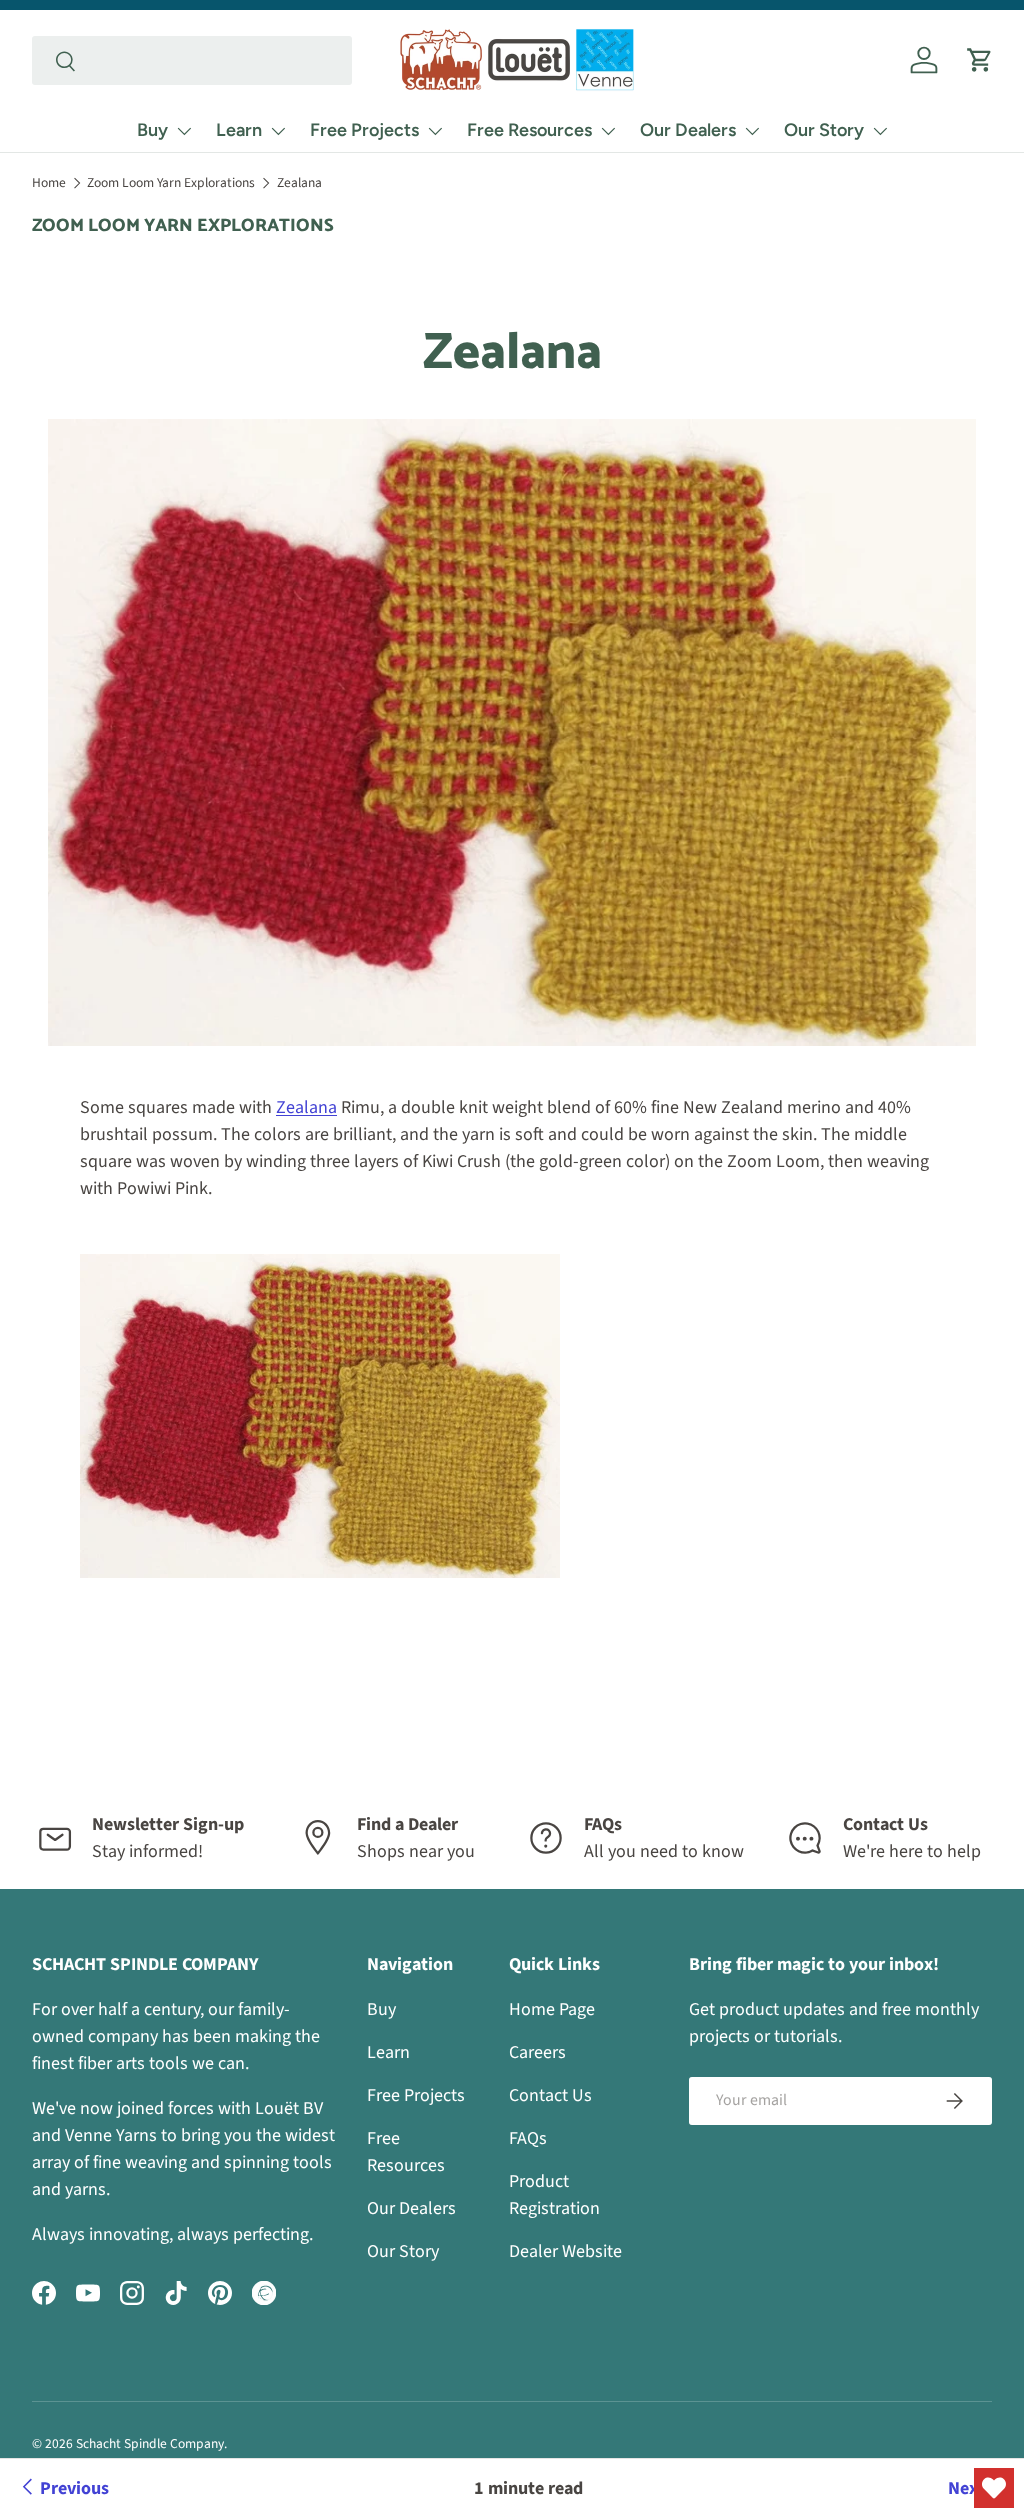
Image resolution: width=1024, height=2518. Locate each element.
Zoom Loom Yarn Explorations (171, 182)
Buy (152, 130)
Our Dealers (688, 130)
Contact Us (550, 2095)
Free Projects (364, 130)
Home (49, 182)
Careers (537, 2052)
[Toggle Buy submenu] (184, 131)
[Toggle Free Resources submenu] (608, 131)
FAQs (528, 2138)
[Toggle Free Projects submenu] (435, 131)
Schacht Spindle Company (150, 2443)
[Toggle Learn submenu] (278, 131)
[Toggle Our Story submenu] (880, 131)
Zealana (299, 182)
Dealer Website (565, 2251)
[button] (980, 60)
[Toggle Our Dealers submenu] (752, 131)
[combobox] (192, 60)
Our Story (824, 130)
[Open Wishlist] (994, 2488)
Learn (239, 130)
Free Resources (529, 130)
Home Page (552, 2009)
